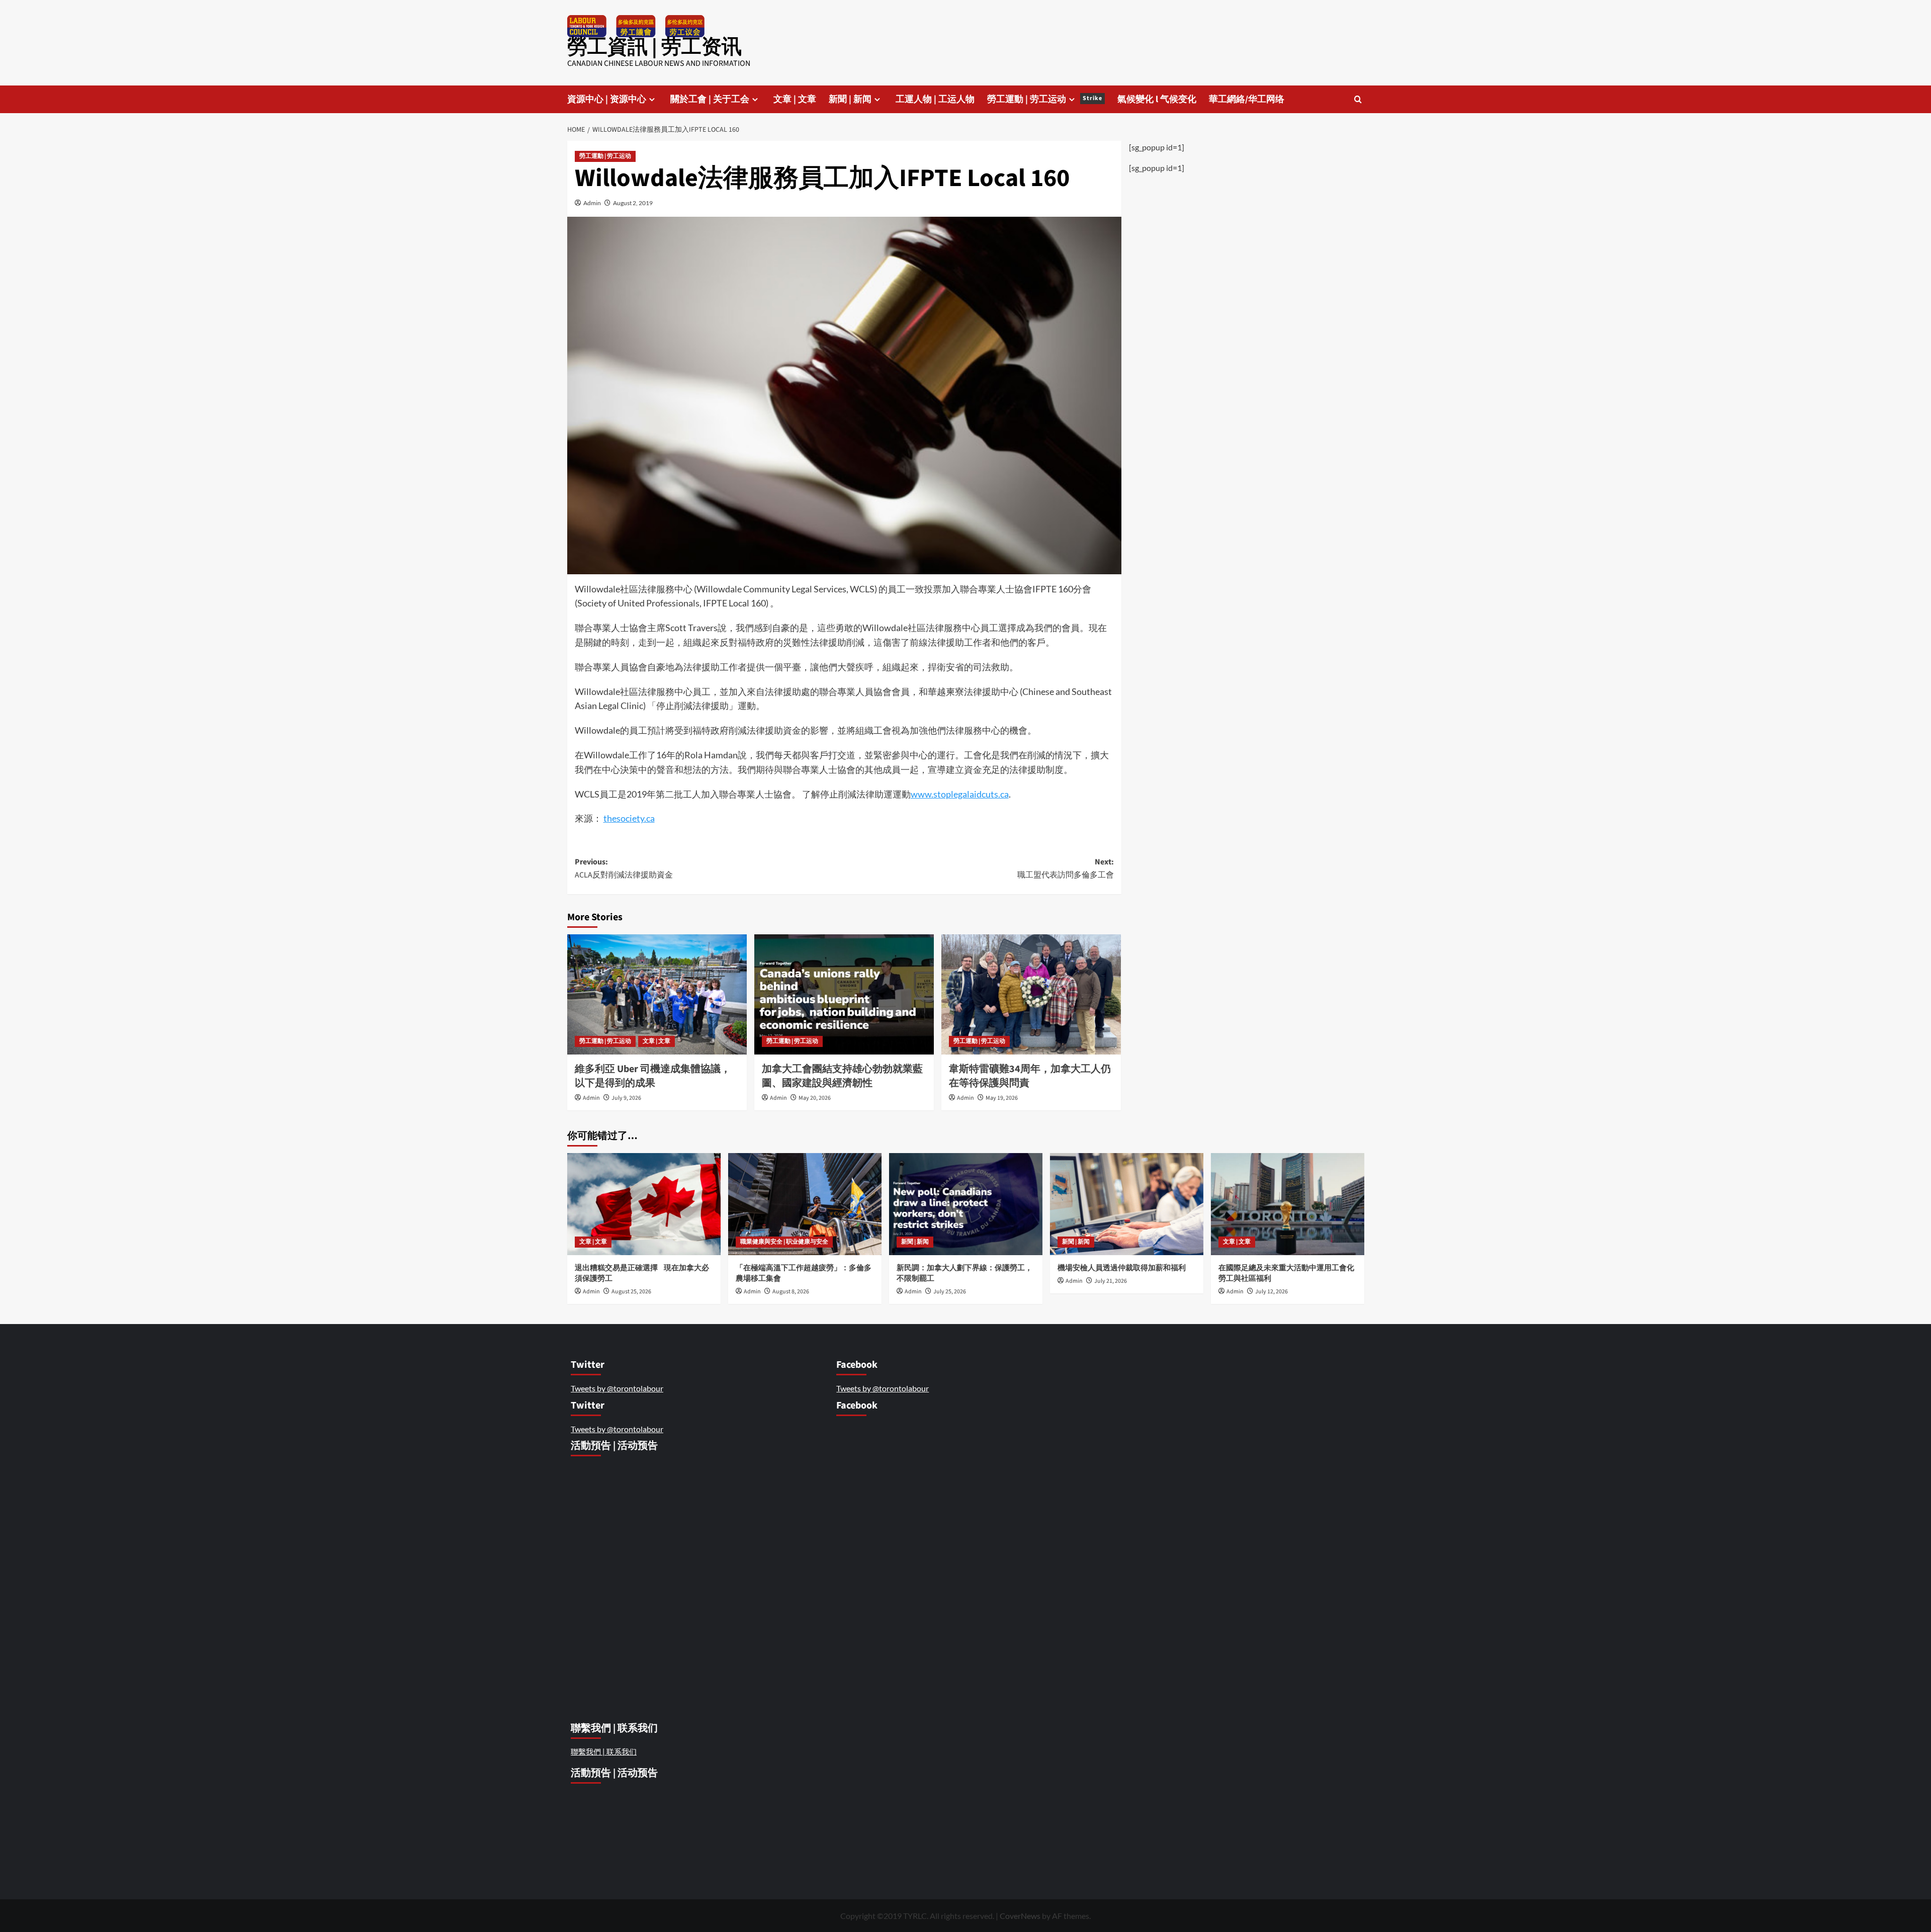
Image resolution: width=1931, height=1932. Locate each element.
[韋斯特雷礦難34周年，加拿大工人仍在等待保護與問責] (1031, 994)
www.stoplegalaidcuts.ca (960, 794)
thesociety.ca (629, 818)
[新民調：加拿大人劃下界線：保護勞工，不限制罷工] (966, 1204)
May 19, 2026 (1002, 1098)
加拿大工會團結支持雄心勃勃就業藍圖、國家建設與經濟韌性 (842, 1076)
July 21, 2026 (1111, 1281)
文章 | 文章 (795, 99)
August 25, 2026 (631, 1292)
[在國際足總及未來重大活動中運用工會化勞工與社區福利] (1288, 1204)
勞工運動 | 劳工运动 (1045, 99)
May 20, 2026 (815, 1098)
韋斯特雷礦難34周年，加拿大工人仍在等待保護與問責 (1030, 1076)
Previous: (624, 868)
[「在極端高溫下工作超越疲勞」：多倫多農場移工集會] (805, 1204)
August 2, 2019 (633, 203)
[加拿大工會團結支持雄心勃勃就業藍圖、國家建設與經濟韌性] (844, 994)
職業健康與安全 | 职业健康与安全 (784, 1242)
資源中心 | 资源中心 (607, 99)
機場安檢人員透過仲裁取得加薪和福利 (1122, 1268)
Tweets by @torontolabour (617, 1388)
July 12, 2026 (1271, 1292)
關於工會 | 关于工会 (710, 99)
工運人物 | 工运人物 (935, 99)
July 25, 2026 (950, 1292)
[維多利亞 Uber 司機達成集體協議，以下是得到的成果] (657, 994)
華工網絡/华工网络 (1247, 99)
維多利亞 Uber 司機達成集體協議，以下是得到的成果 (653, 1076)
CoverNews (1020, 1916)
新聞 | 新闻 (850, 99)
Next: (1066, 868)
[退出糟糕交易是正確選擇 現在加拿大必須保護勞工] (644, 1204)
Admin (592, 203)
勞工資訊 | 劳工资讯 (654, 47)
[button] (1358, 99)
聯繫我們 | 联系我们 (604, 1751)
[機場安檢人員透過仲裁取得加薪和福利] (1127, 1204)
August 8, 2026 (791, 1292)
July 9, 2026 (626, 1098)
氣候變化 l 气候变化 (1157, 99)
